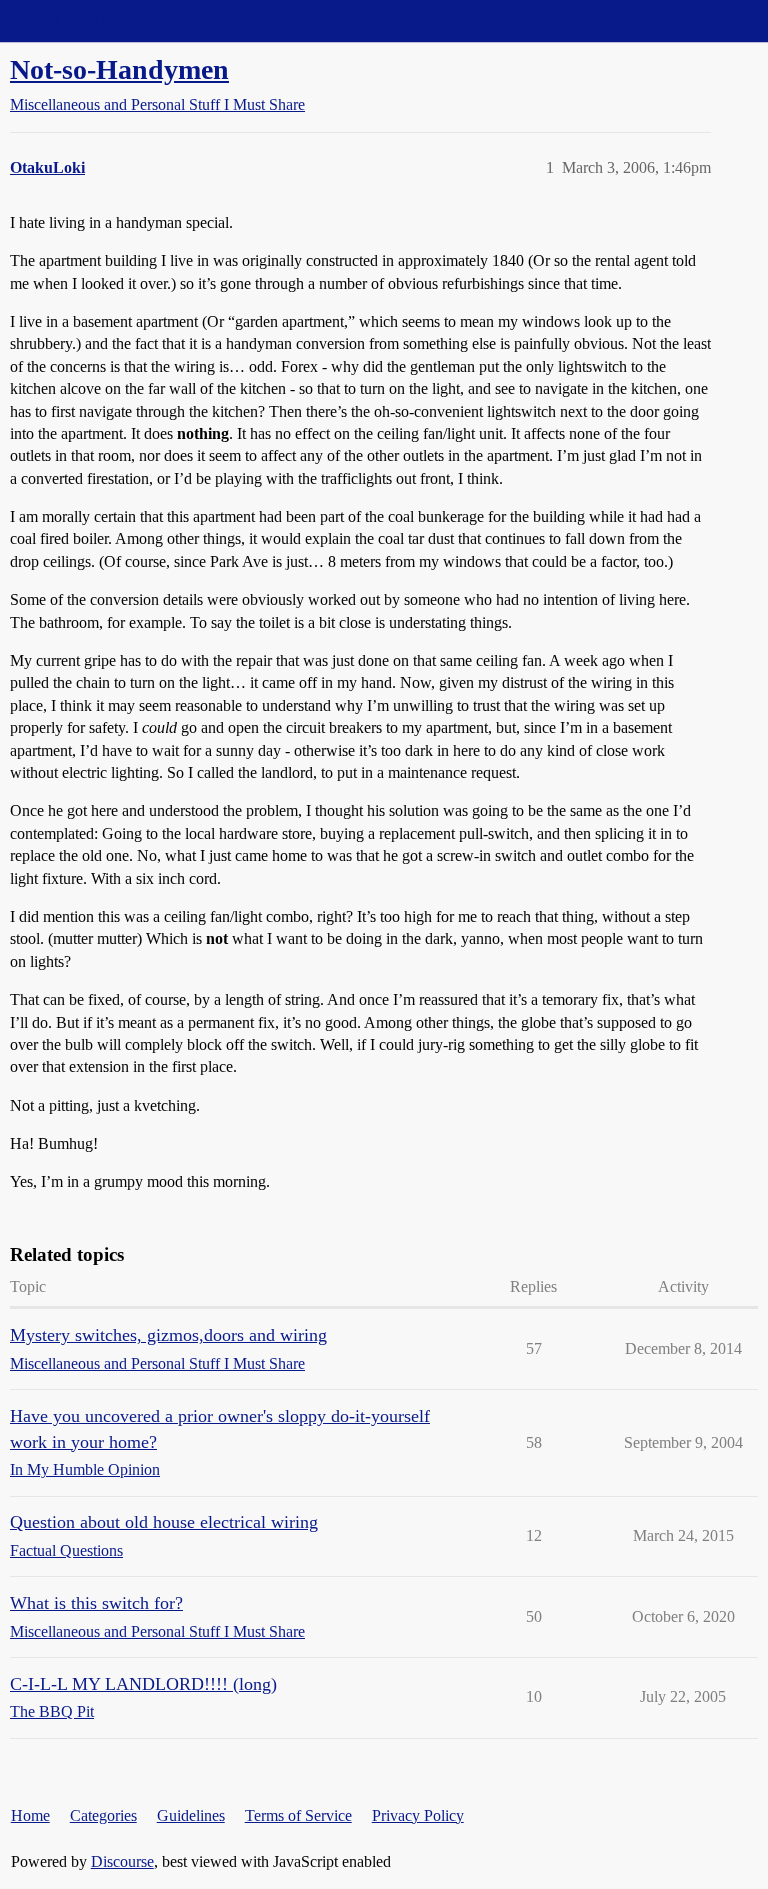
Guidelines (191, 1815)
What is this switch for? (96, 1603)
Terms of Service (298, 1815)
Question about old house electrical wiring (164, 1522)
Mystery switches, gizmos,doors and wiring (168, 1335)
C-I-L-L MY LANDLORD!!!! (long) (143, 1684)
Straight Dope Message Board (105, 20)
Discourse (122, 1861)
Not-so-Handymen (119, 69)
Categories (103, 1815)
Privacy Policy (418, 1815)
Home (30, 1815)
